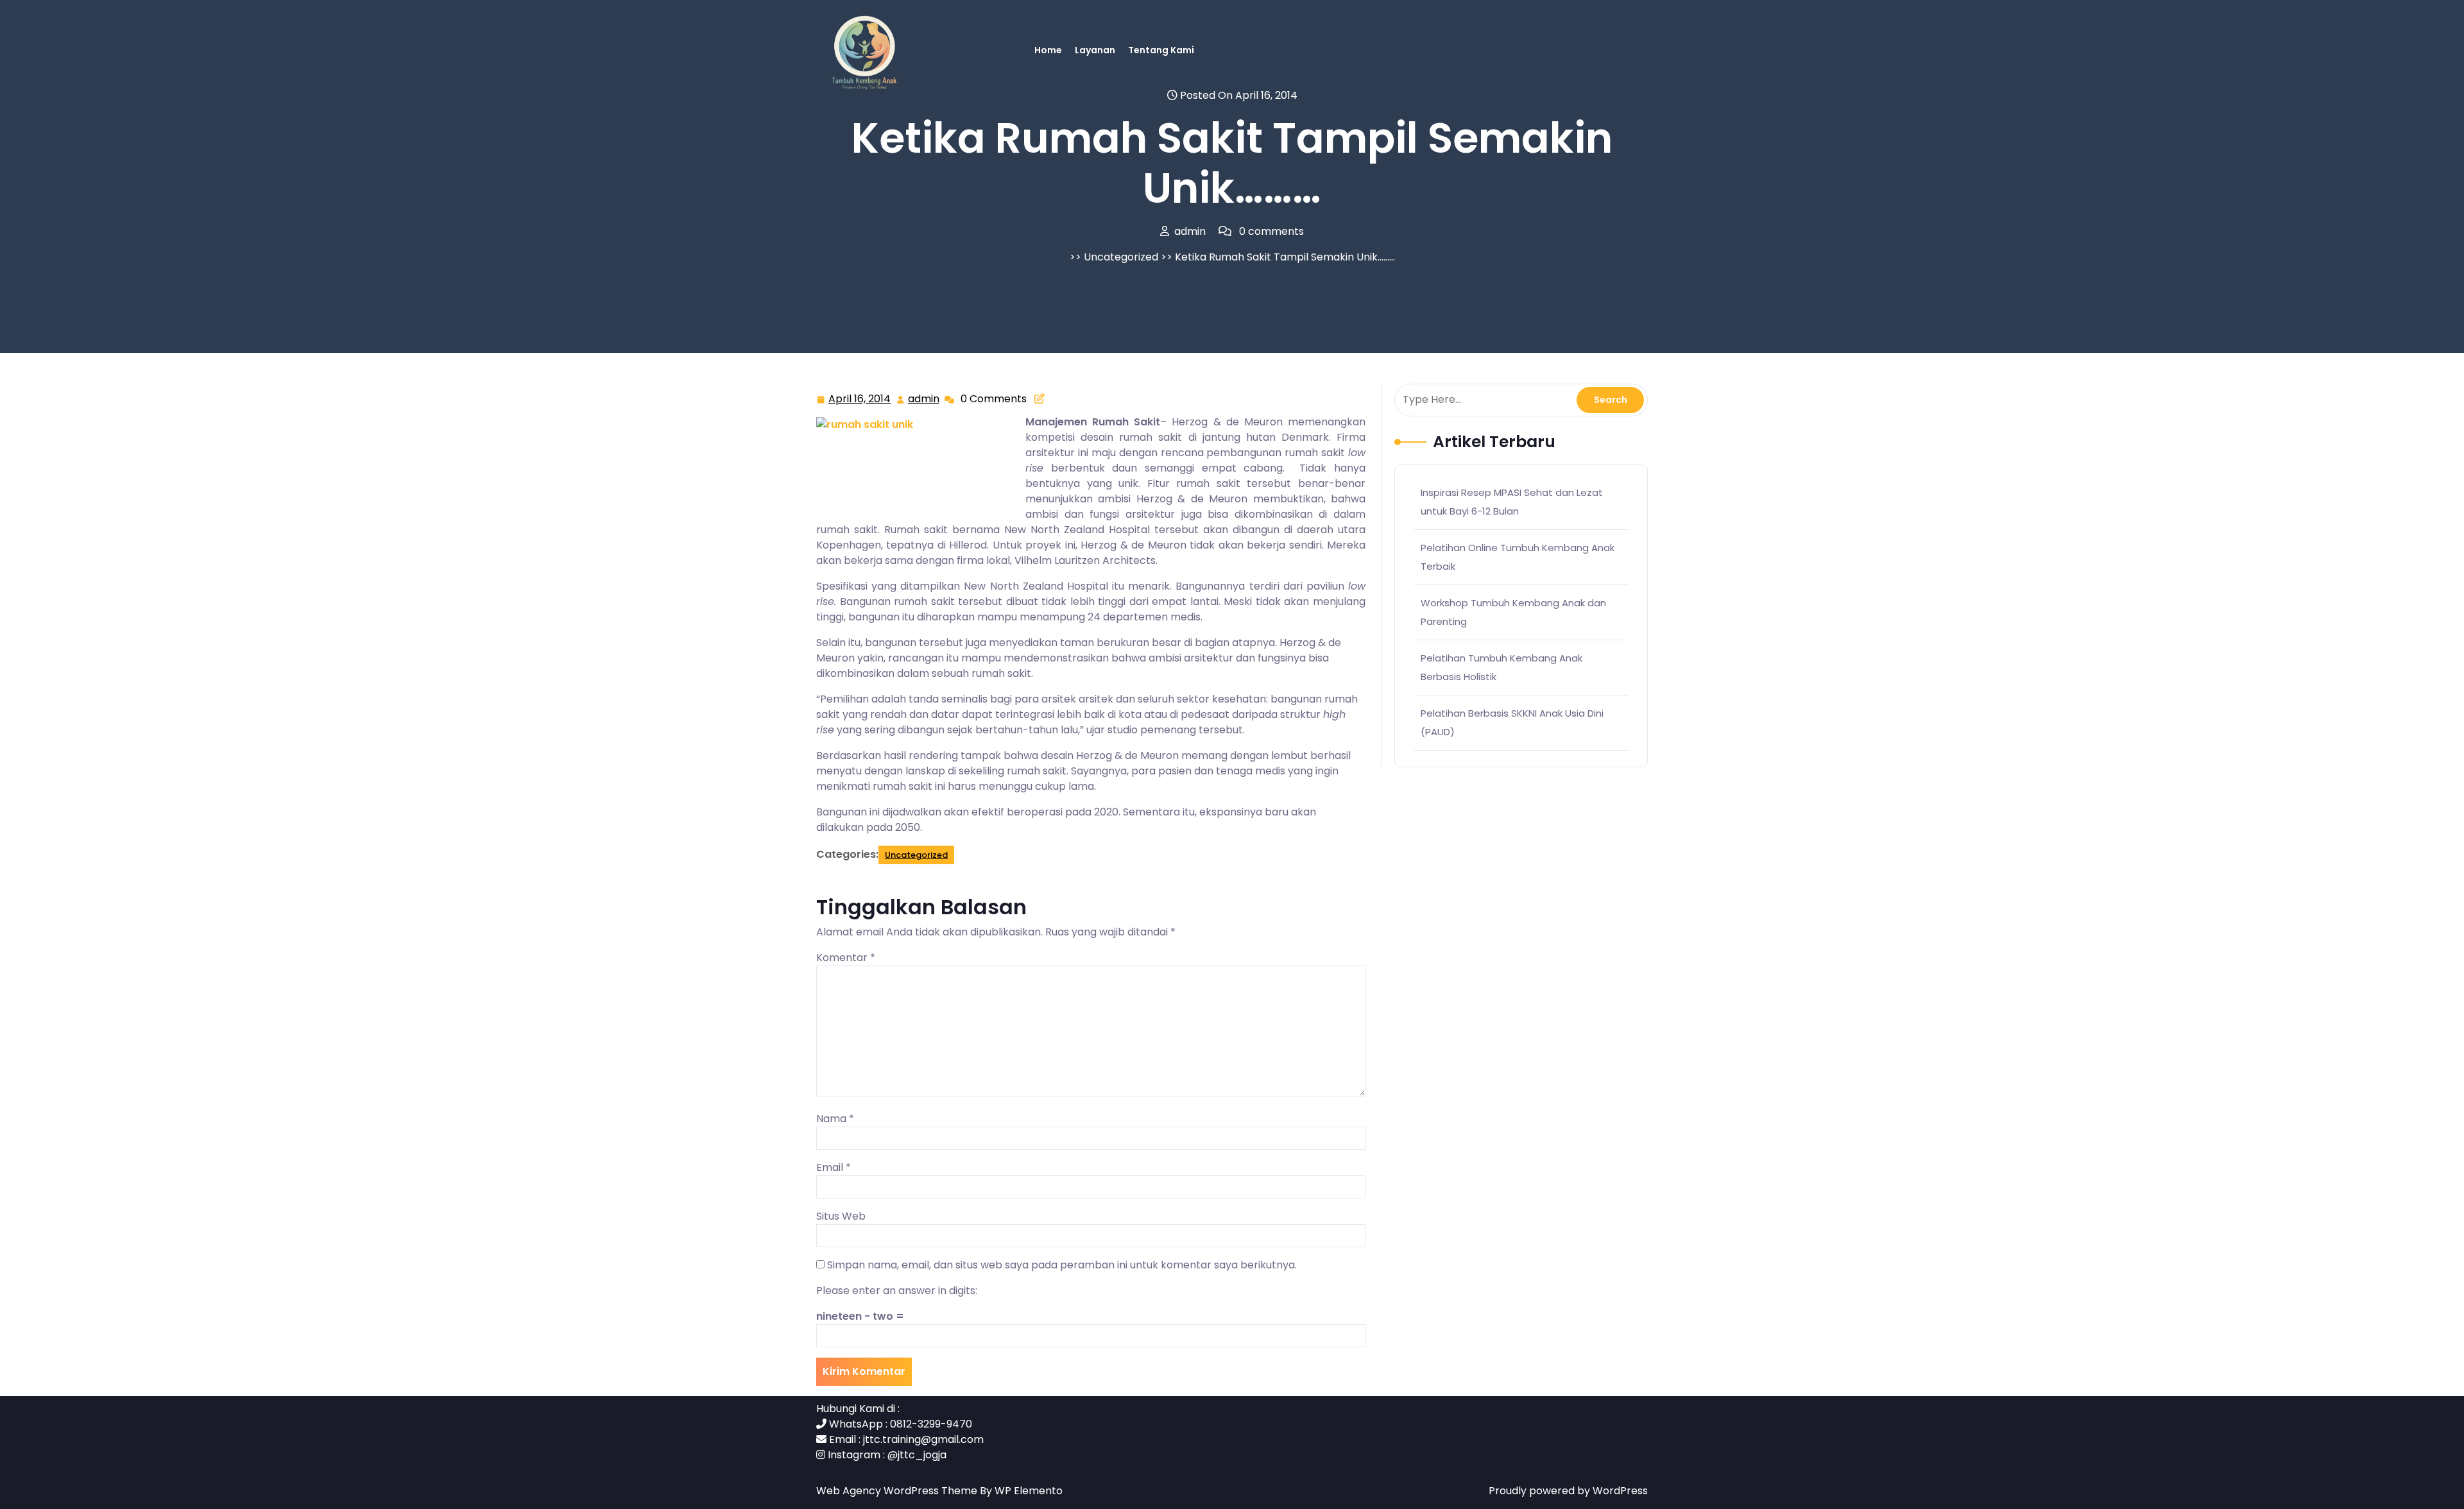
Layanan (1095, 50)
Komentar (846, 958)
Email (834, 1167)
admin (924, 399)
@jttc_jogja (917, 1455)
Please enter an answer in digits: (897, 1291)
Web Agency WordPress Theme (898, 1491)
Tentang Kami (1161, 50)
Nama (835, 1119)
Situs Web (841, 1216)
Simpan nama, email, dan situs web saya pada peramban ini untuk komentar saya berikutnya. (1062, 1265)
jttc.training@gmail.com (923, 1439)
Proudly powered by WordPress (1568, 1491)
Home (1048, 50)
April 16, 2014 (860, 400)
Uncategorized (1121, 257)
